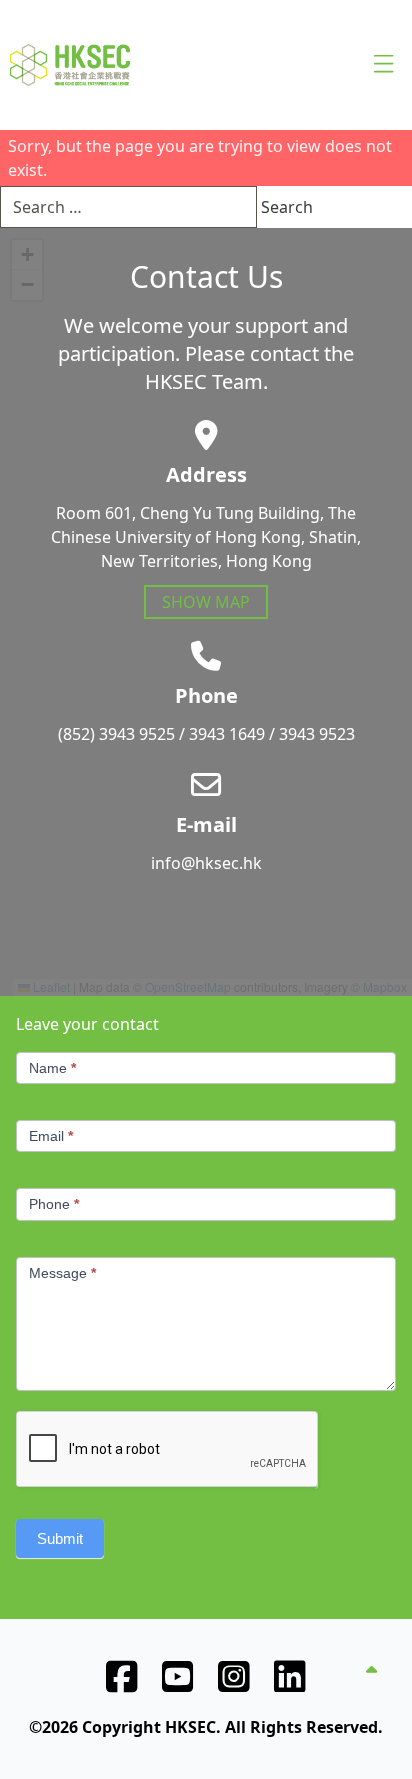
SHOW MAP (206, 602)
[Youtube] (178, 1677)
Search (287, 207)
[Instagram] (234, 1677)
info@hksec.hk (206, 863)
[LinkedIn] (290, 1677)
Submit (60, 1538)
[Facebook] (122, 1677)
